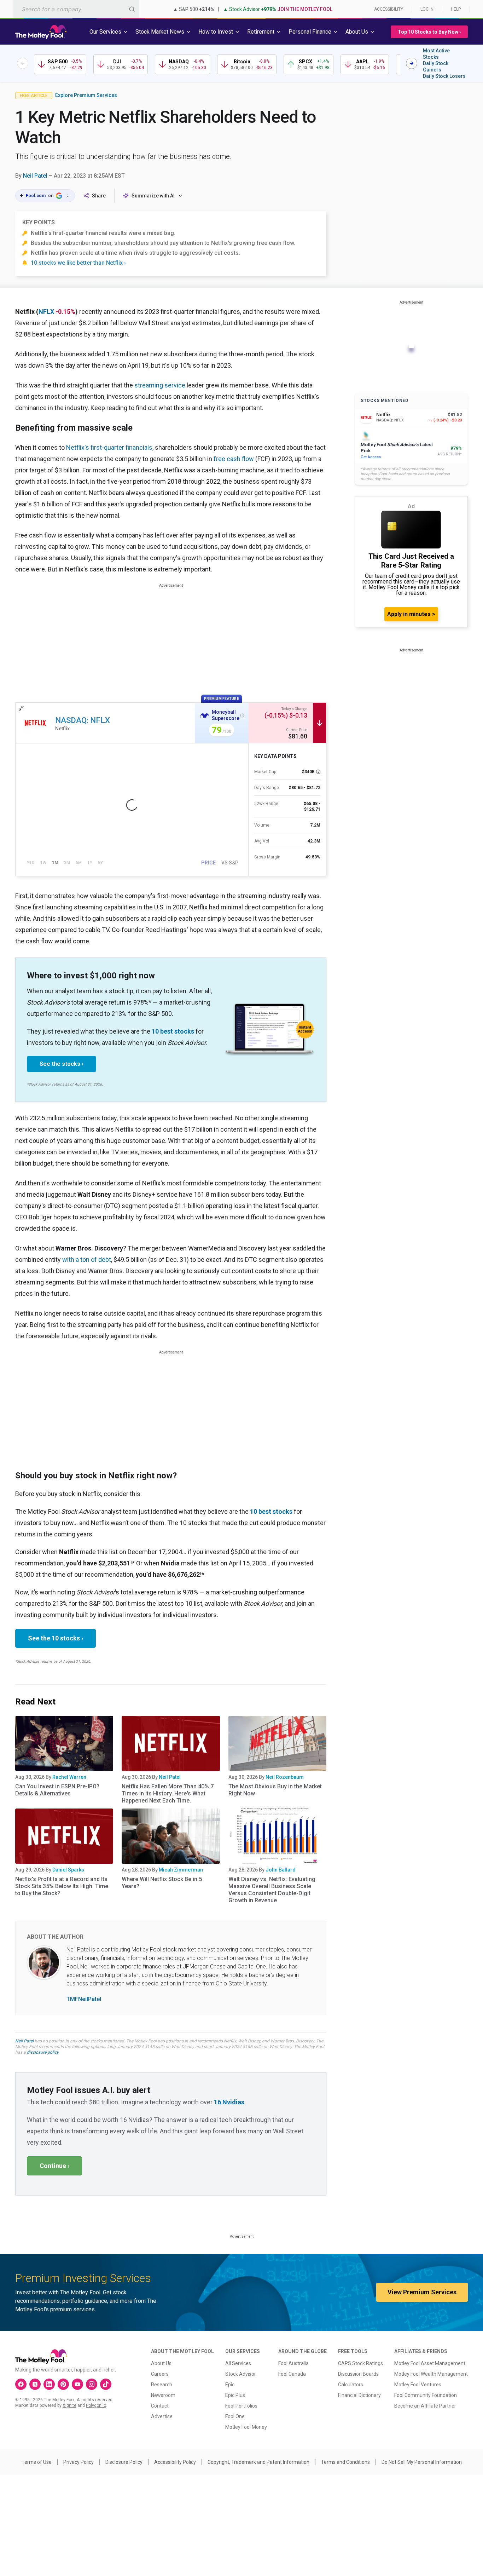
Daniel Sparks (68, 1870)
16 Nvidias (229, 2102)
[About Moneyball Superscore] (242, 715)
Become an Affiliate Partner (425, 2406)
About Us (161, 2363)
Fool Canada (292, 2374)
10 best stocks (173, 1031)
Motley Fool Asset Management (430, 2363)
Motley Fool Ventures (418, 2385)
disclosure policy (43, 2052)
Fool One (235, 2416)
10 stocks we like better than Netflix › (78, 263)
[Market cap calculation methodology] (318, 772)
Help (456, 9)
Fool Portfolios (241, 2406)
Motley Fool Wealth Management (431, 2374)
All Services (238, 2363)
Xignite (69, 2405)
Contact (160, 2406)
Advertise (162, 2416)
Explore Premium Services (86, 95)
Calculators (351, 2385)
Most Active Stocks (436, 54)
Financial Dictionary (359, 2395)
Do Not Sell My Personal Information (422, 2462)
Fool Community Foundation (426, 2395)
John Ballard (281, 1870)
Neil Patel (35, 176)
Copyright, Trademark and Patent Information (258, 2462)
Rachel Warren (69, 1777)
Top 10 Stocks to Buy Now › (429, 32)
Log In (427, 9)
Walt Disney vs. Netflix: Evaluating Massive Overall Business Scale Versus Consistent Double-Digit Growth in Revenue (272, 1890)
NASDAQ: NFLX (83, 720)
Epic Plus (235, 2395)
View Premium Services (422, 2292)
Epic (230, 2385)
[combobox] (76, 9)
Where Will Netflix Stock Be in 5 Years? (162, 1883)
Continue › (54, 2166)
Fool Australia (293, 2363)
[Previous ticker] (23, 63)
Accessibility (389, 9)
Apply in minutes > (411, 614)
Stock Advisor (241, 2374)
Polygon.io (96, 2405)
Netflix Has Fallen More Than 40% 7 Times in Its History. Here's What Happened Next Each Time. (168, 1793)
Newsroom (163, 2395)
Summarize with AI (153, 196)
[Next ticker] (412, 63)
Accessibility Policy (175, 2462)
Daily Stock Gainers (436, 67)
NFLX (46, 312)
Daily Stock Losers (444, 76)
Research (162, 2385)
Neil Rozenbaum (285, 1777)
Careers (160, 2374)
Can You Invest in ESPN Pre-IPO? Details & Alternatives (57, 1790)
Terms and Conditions (345, 2462)
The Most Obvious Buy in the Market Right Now (275, 1790)
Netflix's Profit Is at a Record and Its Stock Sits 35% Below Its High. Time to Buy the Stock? (62, 1886)
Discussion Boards (358, 2374)
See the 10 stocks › (56, 1638)
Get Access (371, 457)
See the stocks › (62, 1064)
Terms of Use (37, 2462)
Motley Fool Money (246, 2427)
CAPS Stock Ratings (360, 2363)
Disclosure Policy (124, 2462)
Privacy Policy (78, 2462)
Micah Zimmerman (181, 1870)
